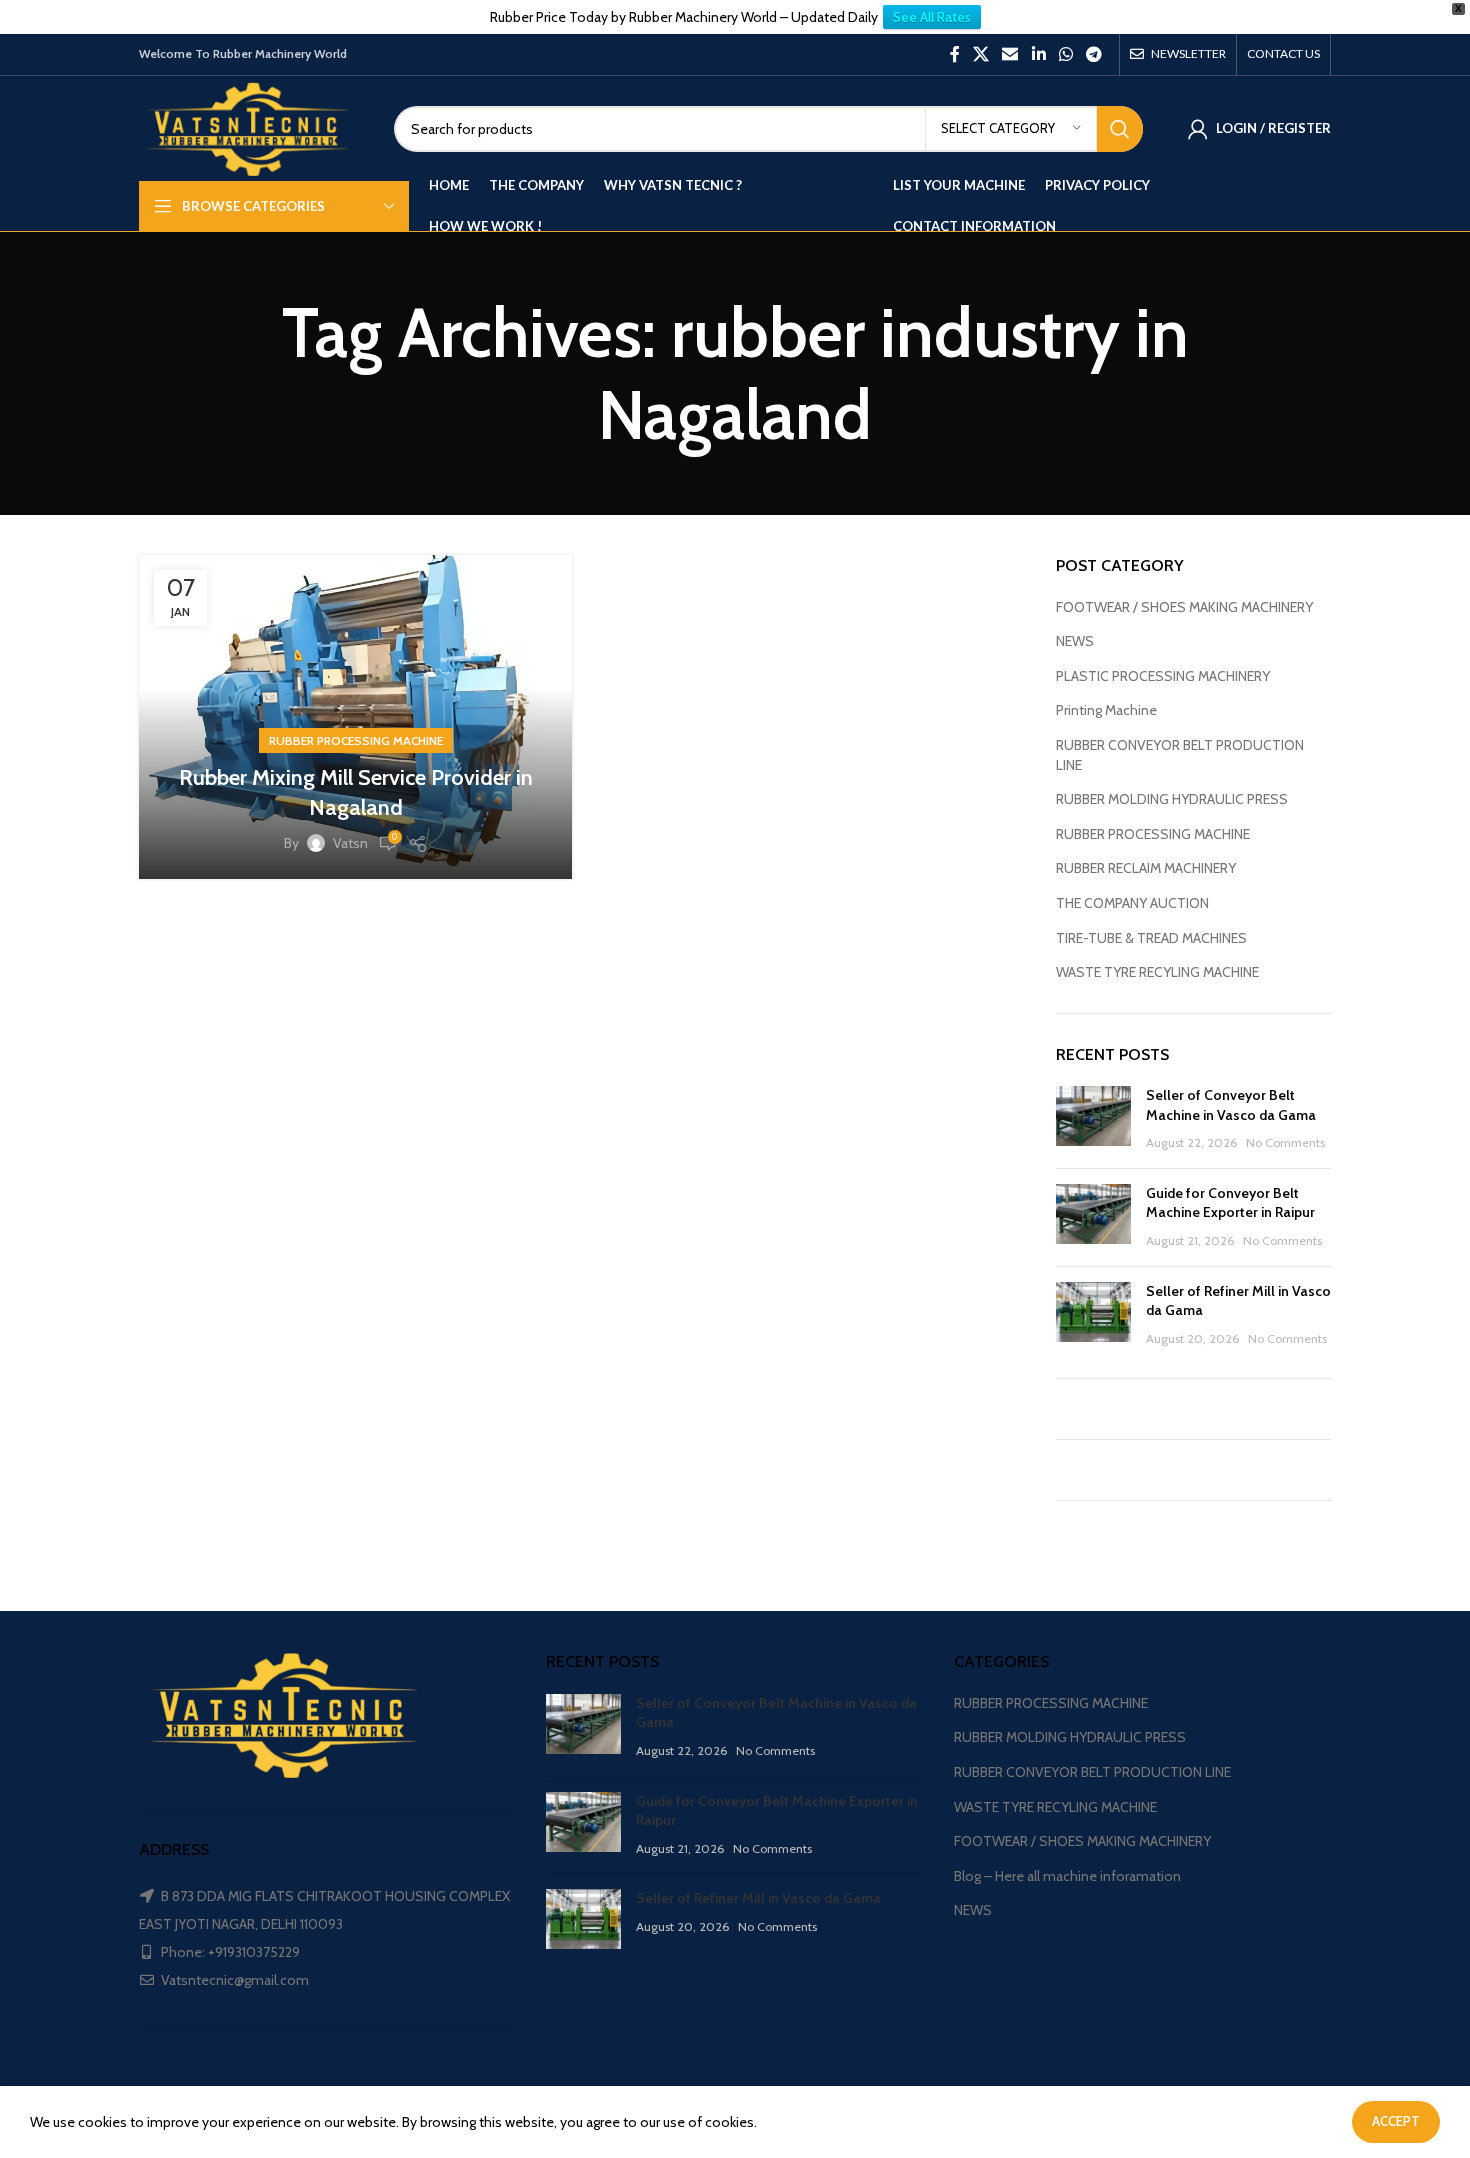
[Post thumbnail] (1093, 1119)
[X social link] (980, 54)
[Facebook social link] (954, 54)
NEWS (1075, 641)
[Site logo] (251, 127)
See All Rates (932, 17)
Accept (1396, 2121)
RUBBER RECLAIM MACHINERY (1146, 868)
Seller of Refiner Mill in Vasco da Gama (758, 1898)
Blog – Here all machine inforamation (1067, 1876)
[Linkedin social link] (1038, 54)
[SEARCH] (1120, 129)
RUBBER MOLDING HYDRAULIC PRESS (1172, 799)
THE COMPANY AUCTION (1132, 903)
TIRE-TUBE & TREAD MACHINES (1151, 938)
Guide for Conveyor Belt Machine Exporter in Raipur (1230, 1203)
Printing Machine (1106, 710)
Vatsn (350, 843)
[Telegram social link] (1094, 54)
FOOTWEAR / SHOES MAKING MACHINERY (1184, 607)
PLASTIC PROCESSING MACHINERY (1163, 676)
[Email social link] (1010, 54)
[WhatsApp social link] (1065, 54)
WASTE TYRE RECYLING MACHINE (1157, 972)
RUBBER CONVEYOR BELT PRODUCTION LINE (1180, 755)
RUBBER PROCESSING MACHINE (356, 740)
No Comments (1285, 1142)
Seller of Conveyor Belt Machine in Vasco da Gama (1231, 1105)
